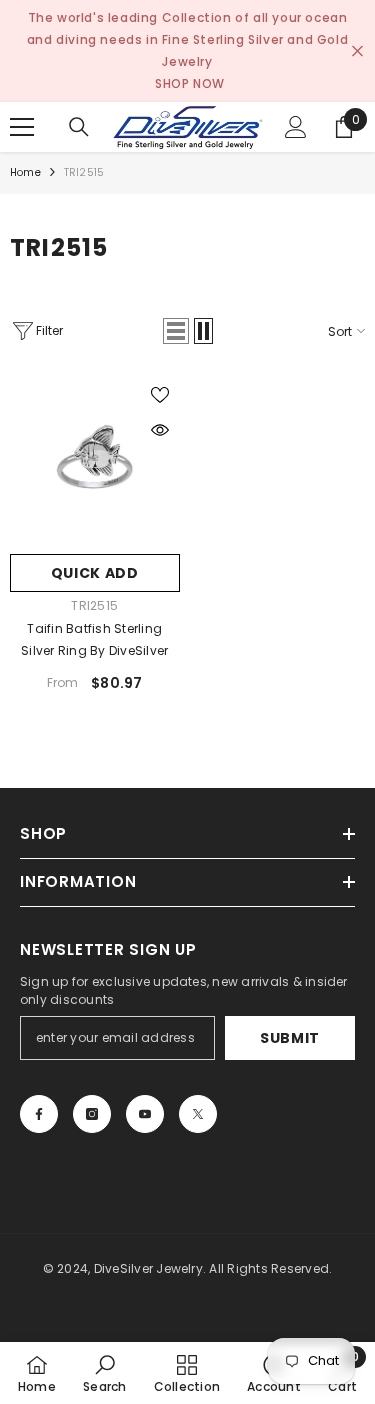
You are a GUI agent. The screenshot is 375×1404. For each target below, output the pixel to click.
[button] (176, 331)
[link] (104, 1373)
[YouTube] (145, 1114)
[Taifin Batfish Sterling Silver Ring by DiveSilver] (95, 460)
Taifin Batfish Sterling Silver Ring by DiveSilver (94, 639)
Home (25, 172)
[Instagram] (92, 1114)
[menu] (22, 127)
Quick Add (95, 573)
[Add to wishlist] (160, 395)
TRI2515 (84, 172)
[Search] (79, 127)
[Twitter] (198, 1114)
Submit (290, 1038)
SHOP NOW (190, 83)
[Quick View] (160, 430)
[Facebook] (39, 1114)
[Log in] (296, 127)
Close (357, 51)
